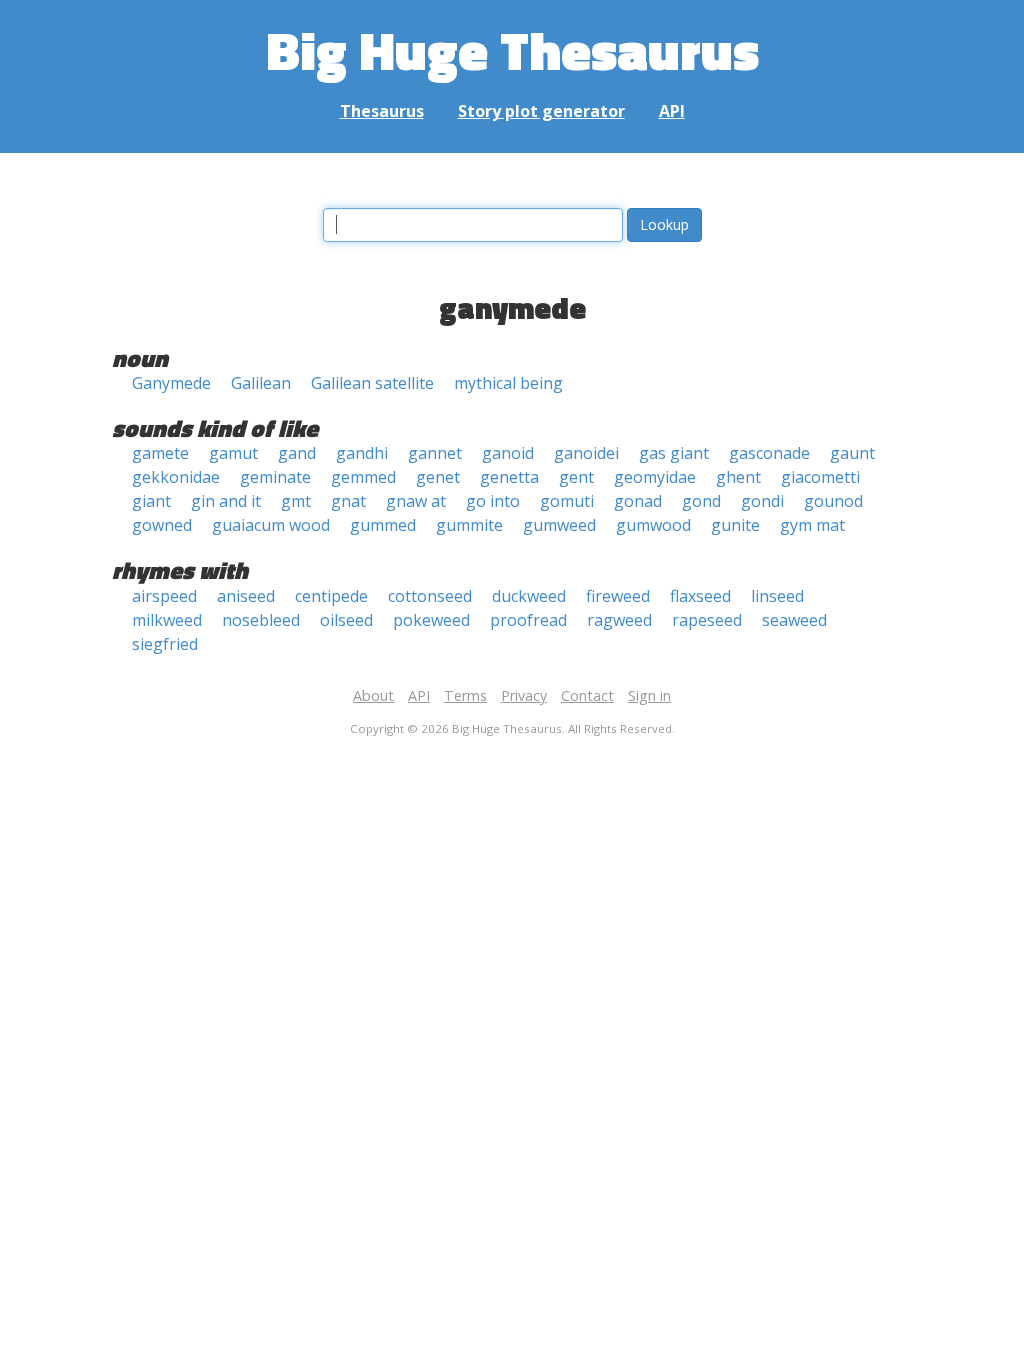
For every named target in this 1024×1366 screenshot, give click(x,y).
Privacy (524, 695)
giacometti (820, 477)
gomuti (567, 501)
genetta (509, 477)
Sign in (649, 695)
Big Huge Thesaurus (512, 49)
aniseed (246, 596)
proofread (528, 620)
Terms (465, 695)
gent (576, 477)
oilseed (346, 620)
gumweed (559, 525)
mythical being (508, 383)
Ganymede (171, 383)
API (672, 111)
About (373, 695)
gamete (160, 453)
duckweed (529, 596)
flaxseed (700, 596)
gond (701, 501)
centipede (331, 596)
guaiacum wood (271, 525)
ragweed (619, 620)
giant (151, 501)
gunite (735, 525)
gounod (833, 501)
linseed (777, 596)
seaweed (794, 620)
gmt (296, 501)
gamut (233, 453)
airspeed (164, 596)
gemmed (363, 477)
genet (438, 477)
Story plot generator (541, 111)
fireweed (618, 596)
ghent (738, 477)
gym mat (812, 525)
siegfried (165, 644)
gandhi (362, 453)
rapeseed (707, 620)
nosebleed (261, 620)
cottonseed (430, 596)
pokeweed (431, 620)
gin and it (226, 501)
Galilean (261, 383)
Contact (587, 695)
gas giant (674, 453)
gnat (348, 501)
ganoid (508, 453)
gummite (469, 525)
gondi (762, 501)
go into (493, 501)
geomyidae (655, 477)
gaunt (852, 453)
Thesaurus (382, 111)
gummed (383, 525)
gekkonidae (176, 477)
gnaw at (416, 501)
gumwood (653, 525)
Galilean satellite (372, 383)
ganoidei (586, 453)
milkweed (167, 620)
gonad (638, 501)
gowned (162, 525)
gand (297, 453)
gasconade (769, 453)
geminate (275, 477)
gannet (435, 453)
